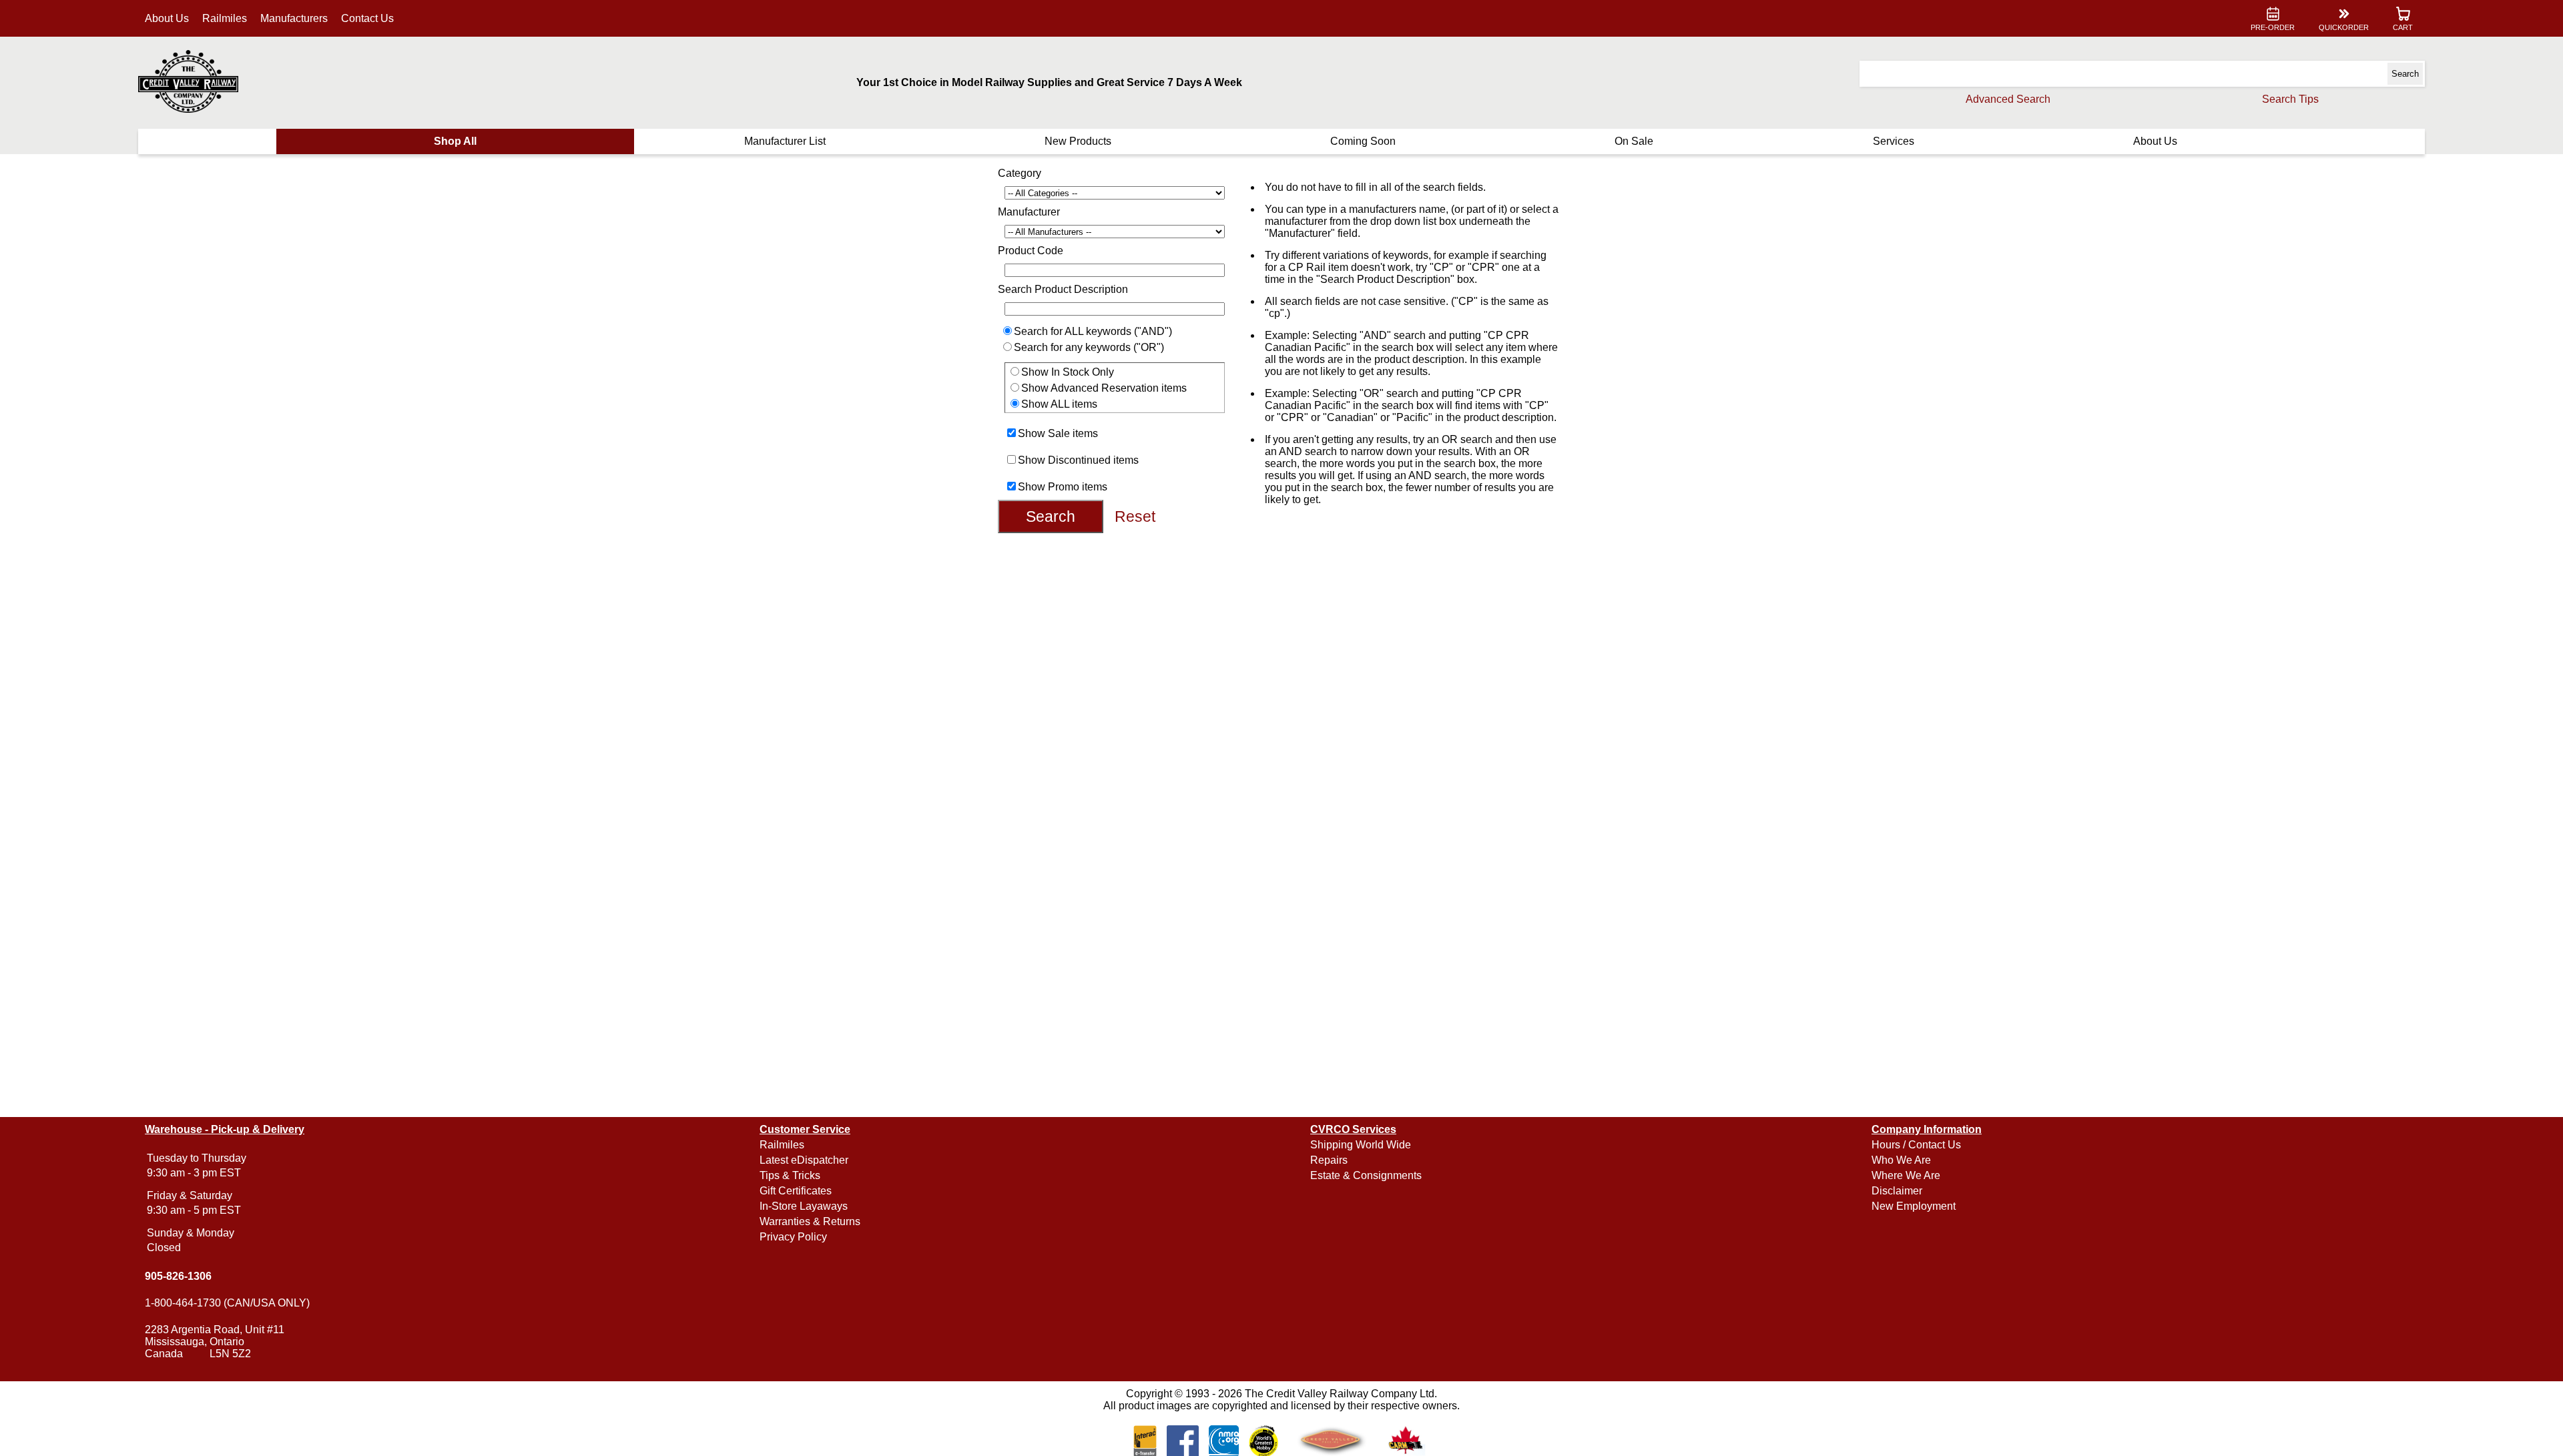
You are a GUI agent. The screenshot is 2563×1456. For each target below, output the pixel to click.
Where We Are (1906, 1175)
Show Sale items (1058, 433)
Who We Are (1901, 1160)
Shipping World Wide (1361, 1145)
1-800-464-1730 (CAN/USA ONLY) (227, 1303)
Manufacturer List (785, 141)
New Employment (1914, 1206)
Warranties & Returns (810, 1221)
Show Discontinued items (1078, 460)
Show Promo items (1063, 487)
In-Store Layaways (804, 1206)
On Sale (1634, 141)
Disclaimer (1897, 1191)
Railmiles (225, 18)
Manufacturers (294, 18)
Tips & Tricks (790, 1175)
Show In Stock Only (1068, 372)
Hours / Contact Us (1916, 1145)
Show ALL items (1059, 404)
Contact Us (367, 18)
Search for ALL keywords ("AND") (1093, 331)
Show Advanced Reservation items (1104, 388)
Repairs (1329, 1160)
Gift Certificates (796, 1191)
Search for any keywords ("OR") (1089, 347)
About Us (167, 18)
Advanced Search (2008, 99)
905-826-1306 (178, 1276)
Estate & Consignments (1366, 1175)
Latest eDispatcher (804, 1160)
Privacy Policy (793, 1237)
